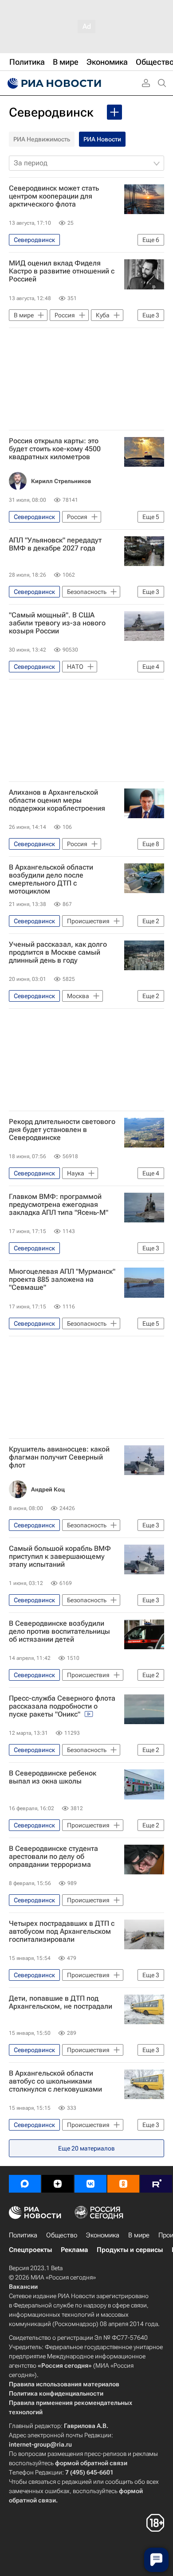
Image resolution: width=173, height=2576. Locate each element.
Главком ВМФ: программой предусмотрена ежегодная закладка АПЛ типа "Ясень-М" (59, 1205)
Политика (23, 2235)
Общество (62, 2235)
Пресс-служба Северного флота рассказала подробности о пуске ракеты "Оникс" (62, 1706)
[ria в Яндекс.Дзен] (58, 2184)
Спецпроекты (30, 2250)
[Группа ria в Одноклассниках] (123, 2184)
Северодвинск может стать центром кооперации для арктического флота (54, 196)
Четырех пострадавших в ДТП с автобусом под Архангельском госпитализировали (62, 1932)
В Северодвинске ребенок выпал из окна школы (53, 1777)
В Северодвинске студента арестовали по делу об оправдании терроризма (53, 1857)
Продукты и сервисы (130, 2250)
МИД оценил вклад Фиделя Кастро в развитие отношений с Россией (62, 271)
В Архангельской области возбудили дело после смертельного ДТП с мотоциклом (51, 879)
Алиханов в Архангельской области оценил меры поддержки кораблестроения (57, 800)
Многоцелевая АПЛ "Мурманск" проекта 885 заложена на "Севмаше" (62, 1280)
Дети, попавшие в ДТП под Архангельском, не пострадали (61, 2002)
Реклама (74, 2250)
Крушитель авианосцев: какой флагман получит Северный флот (59, 1457)
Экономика (103, 2235)
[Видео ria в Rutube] (156, 2184)
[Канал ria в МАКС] (25, 2184)
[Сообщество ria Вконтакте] (90, 2184)
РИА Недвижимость (42, 139)
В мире (139, 2235)
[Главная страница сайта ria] (53, 83)
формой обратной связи (91, 2463)
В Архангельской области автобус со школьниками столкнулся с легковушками (55, 2081)
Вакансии (23, 2287)
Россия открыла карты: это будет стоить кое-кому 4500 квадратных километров (55, 449)
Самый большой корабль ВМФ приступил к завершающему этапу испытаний (60, 1557)
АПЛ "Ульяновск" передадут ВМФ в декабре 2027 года (55, 544)
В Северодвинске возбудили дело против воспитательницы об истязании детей (59, 1631)
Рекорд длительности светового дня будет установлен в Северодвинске (62, 1130)
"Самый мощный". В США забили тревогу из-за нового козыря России (57, 623)
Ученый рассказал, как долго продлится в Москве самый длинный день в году (58, 952)
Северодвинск (51, 112)
